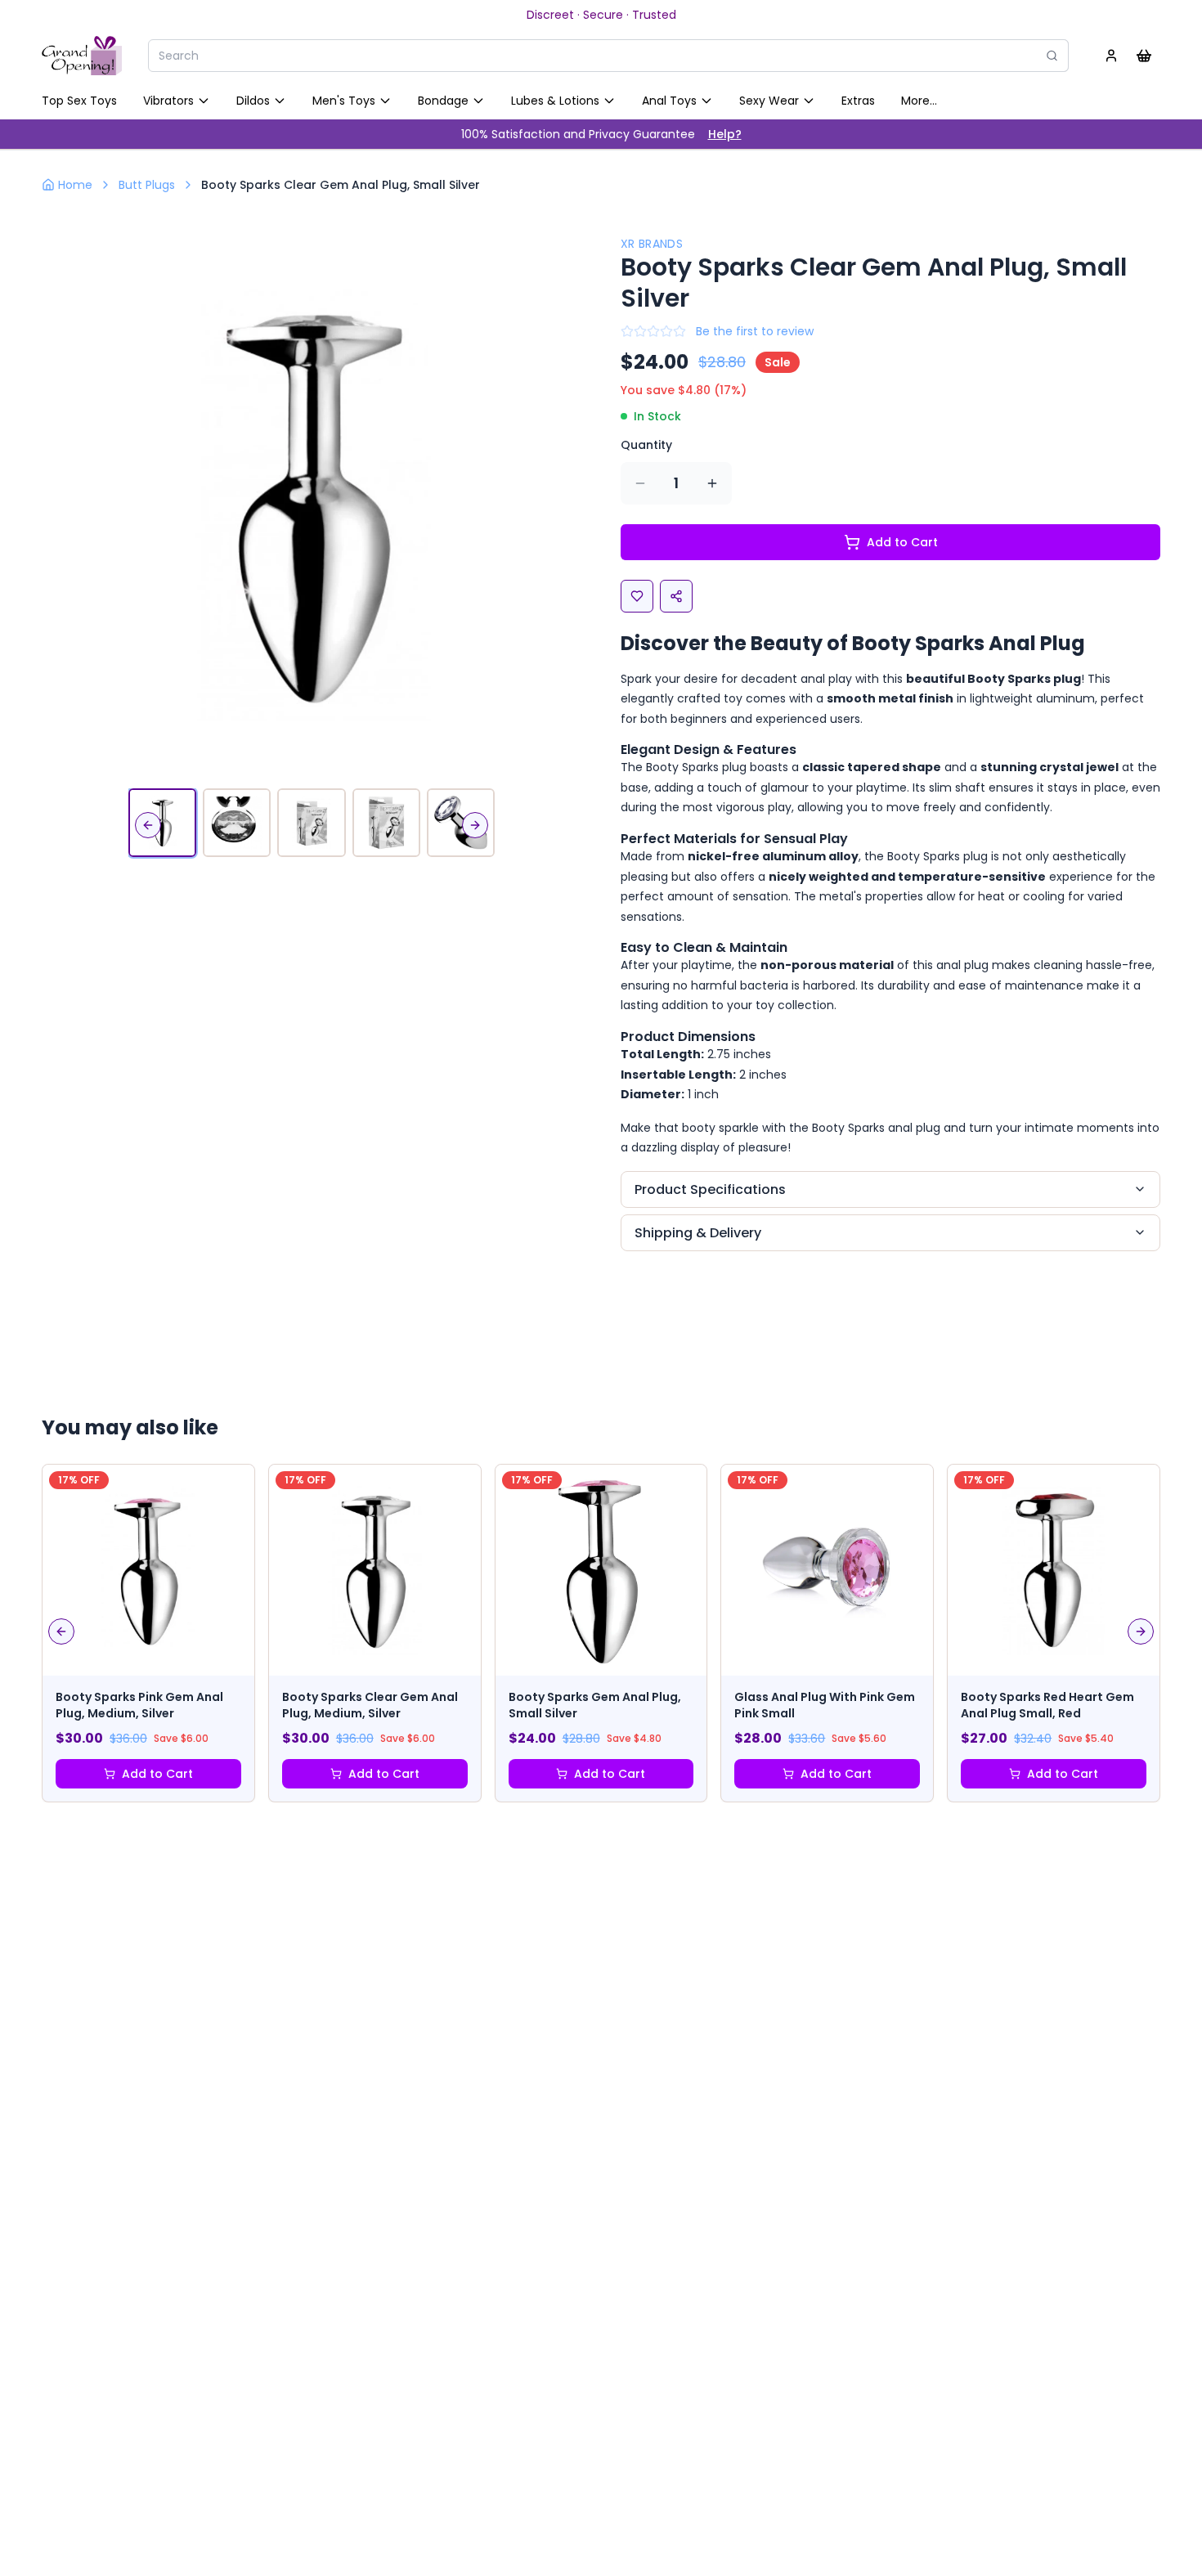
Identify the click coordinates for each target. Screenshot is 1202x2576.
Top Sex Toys (79, 101)
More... (919, 101)
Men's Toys (344, 101)
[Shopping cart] (1144, 56)
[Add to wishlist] (637, 596)
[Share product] (676, 596)
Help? (725, 134)
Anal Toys (669, 101)
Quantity (646, 445)
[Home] (82, 56)
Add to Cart (902, 542)
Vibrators (168, 101)
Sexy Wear (769, 101)
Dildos (253, 101)
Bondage (443, 101)
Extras (858, 101)
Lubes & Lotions (555, 101)
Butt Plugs (147, 185)
